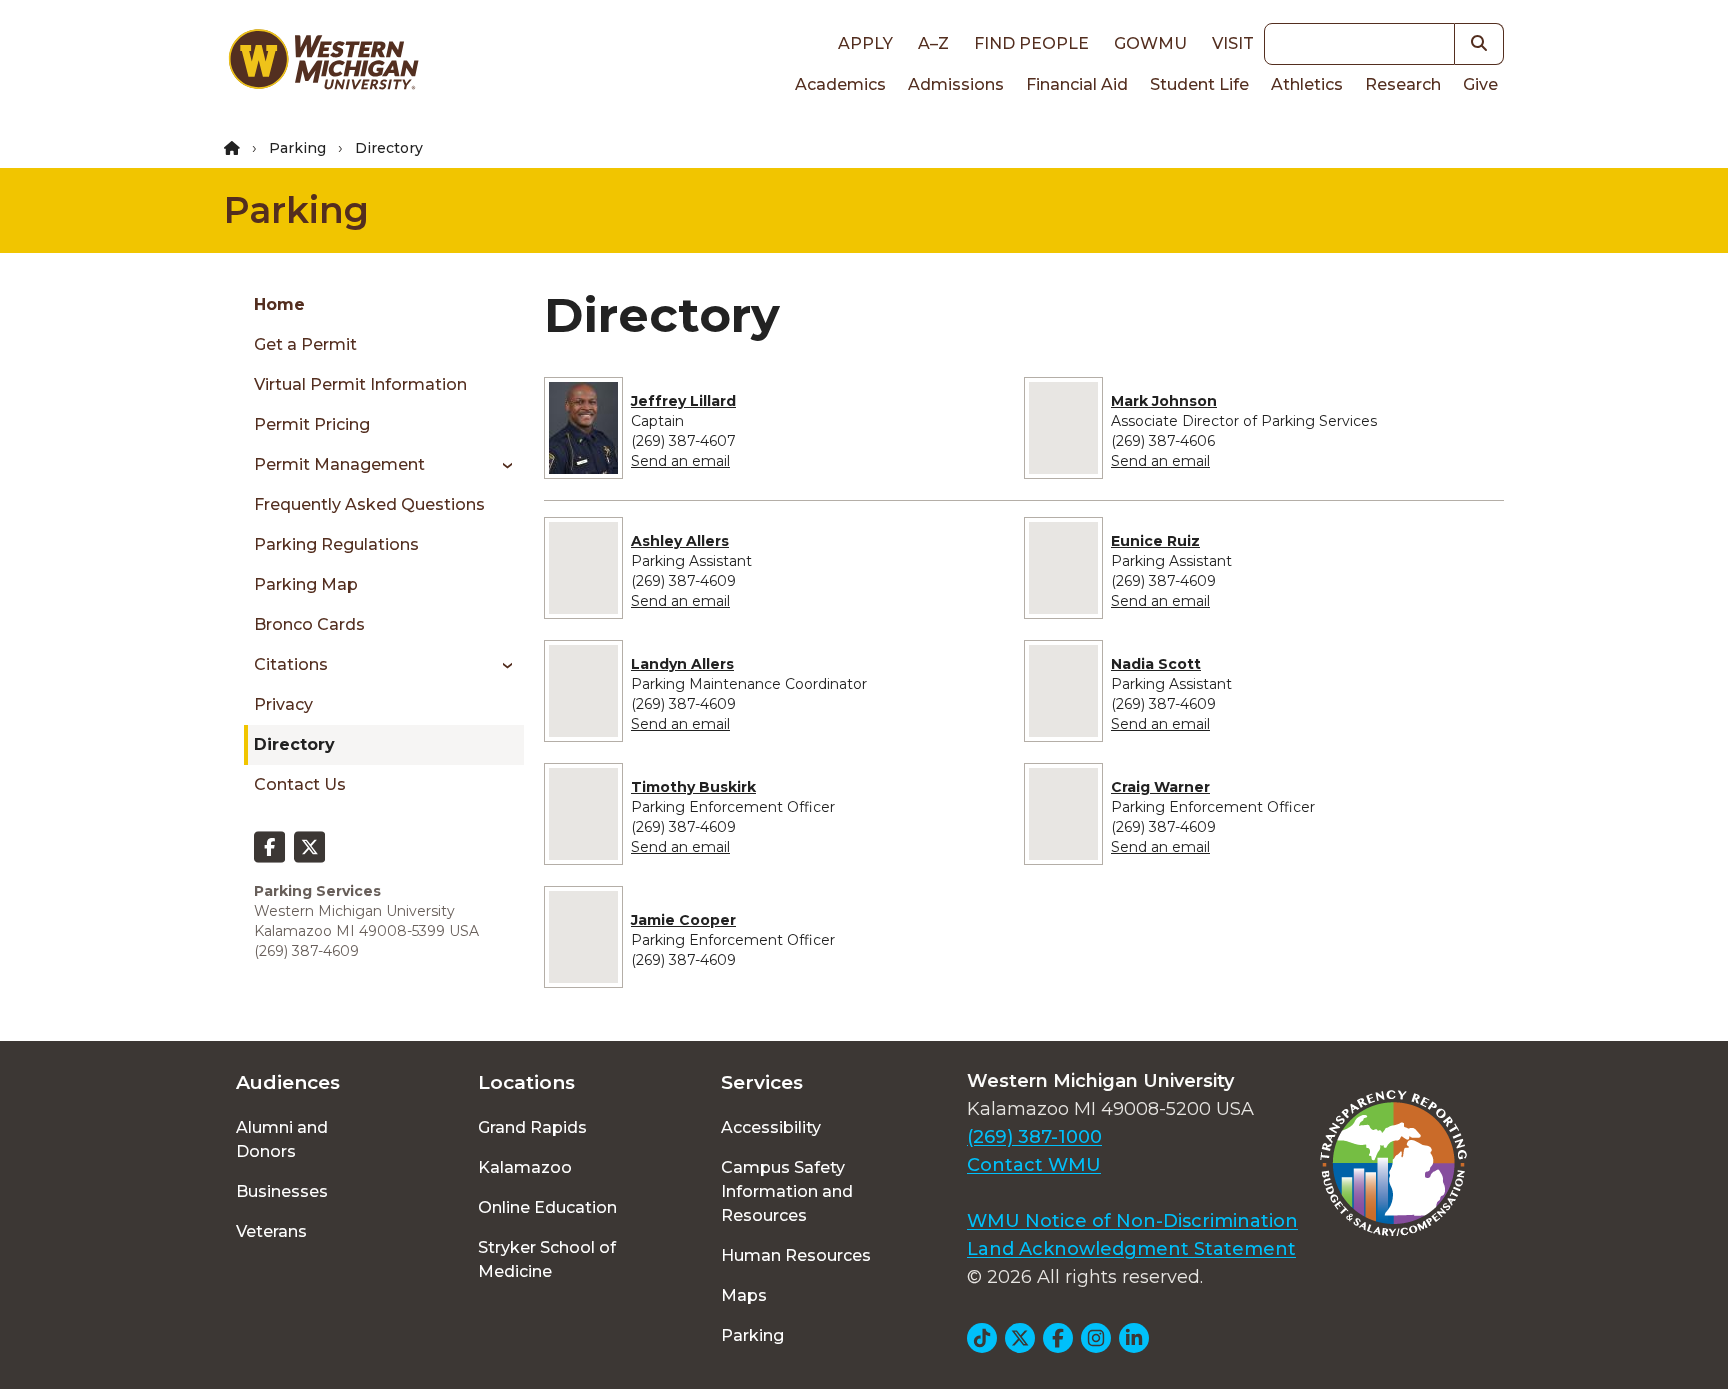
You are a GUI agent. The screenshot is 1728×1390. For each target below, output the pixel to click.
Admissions (956, 84)
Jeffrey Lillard (683, 401)
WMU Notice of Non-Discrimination (1132, 1221)
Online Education (547, 1207)
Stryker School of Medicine (547, 1259)
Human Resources (796, 1255)
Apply (865, 43)
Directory (294, 744)
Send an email (680, 461)
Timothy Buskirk (693, 787)
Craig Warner (1160, 787)
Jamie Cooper (683, 920)
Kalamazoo (525, 1167)
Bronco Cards (309, 624)
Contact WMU (1034, 1165)
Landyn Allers (682, 664)
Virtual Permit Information (360, 384)
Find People (1031, 43)
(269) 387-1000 (1034, 1137)
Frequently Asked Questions (369, 504)
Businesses (282, 1191)
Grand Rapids (532, 1127)
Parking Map (306, 584)
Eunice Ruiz (1155, 541)
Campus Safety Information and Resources (787, 1191)
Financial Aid (1077, 84)
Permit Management (339, 464)
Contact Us (300, 784)
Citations (291, 664)
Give (1480, 84)
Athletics (1307, 84)
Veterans (271, 1231)
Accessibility (771, 1127)
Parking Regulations (336, 544)
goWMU (1150, 43)
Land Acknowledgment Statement (1131, 1249)
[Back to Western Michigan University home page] (323, 64)
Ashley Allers (680, 541)
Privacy (283, 704)
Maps (744, 1295)
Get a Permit (305, 344)
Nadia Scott (1156, 664)
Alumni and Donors (282, 1139)
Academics (840, 84)
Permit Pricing (312, 424)
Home (279, 304)
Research (1403, 84)
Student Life (1199, 84)
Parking (297, 148)
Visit (1233, 43)
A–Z (933, 43)
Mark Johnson (1164, 401)
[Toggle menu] (500, 465)
